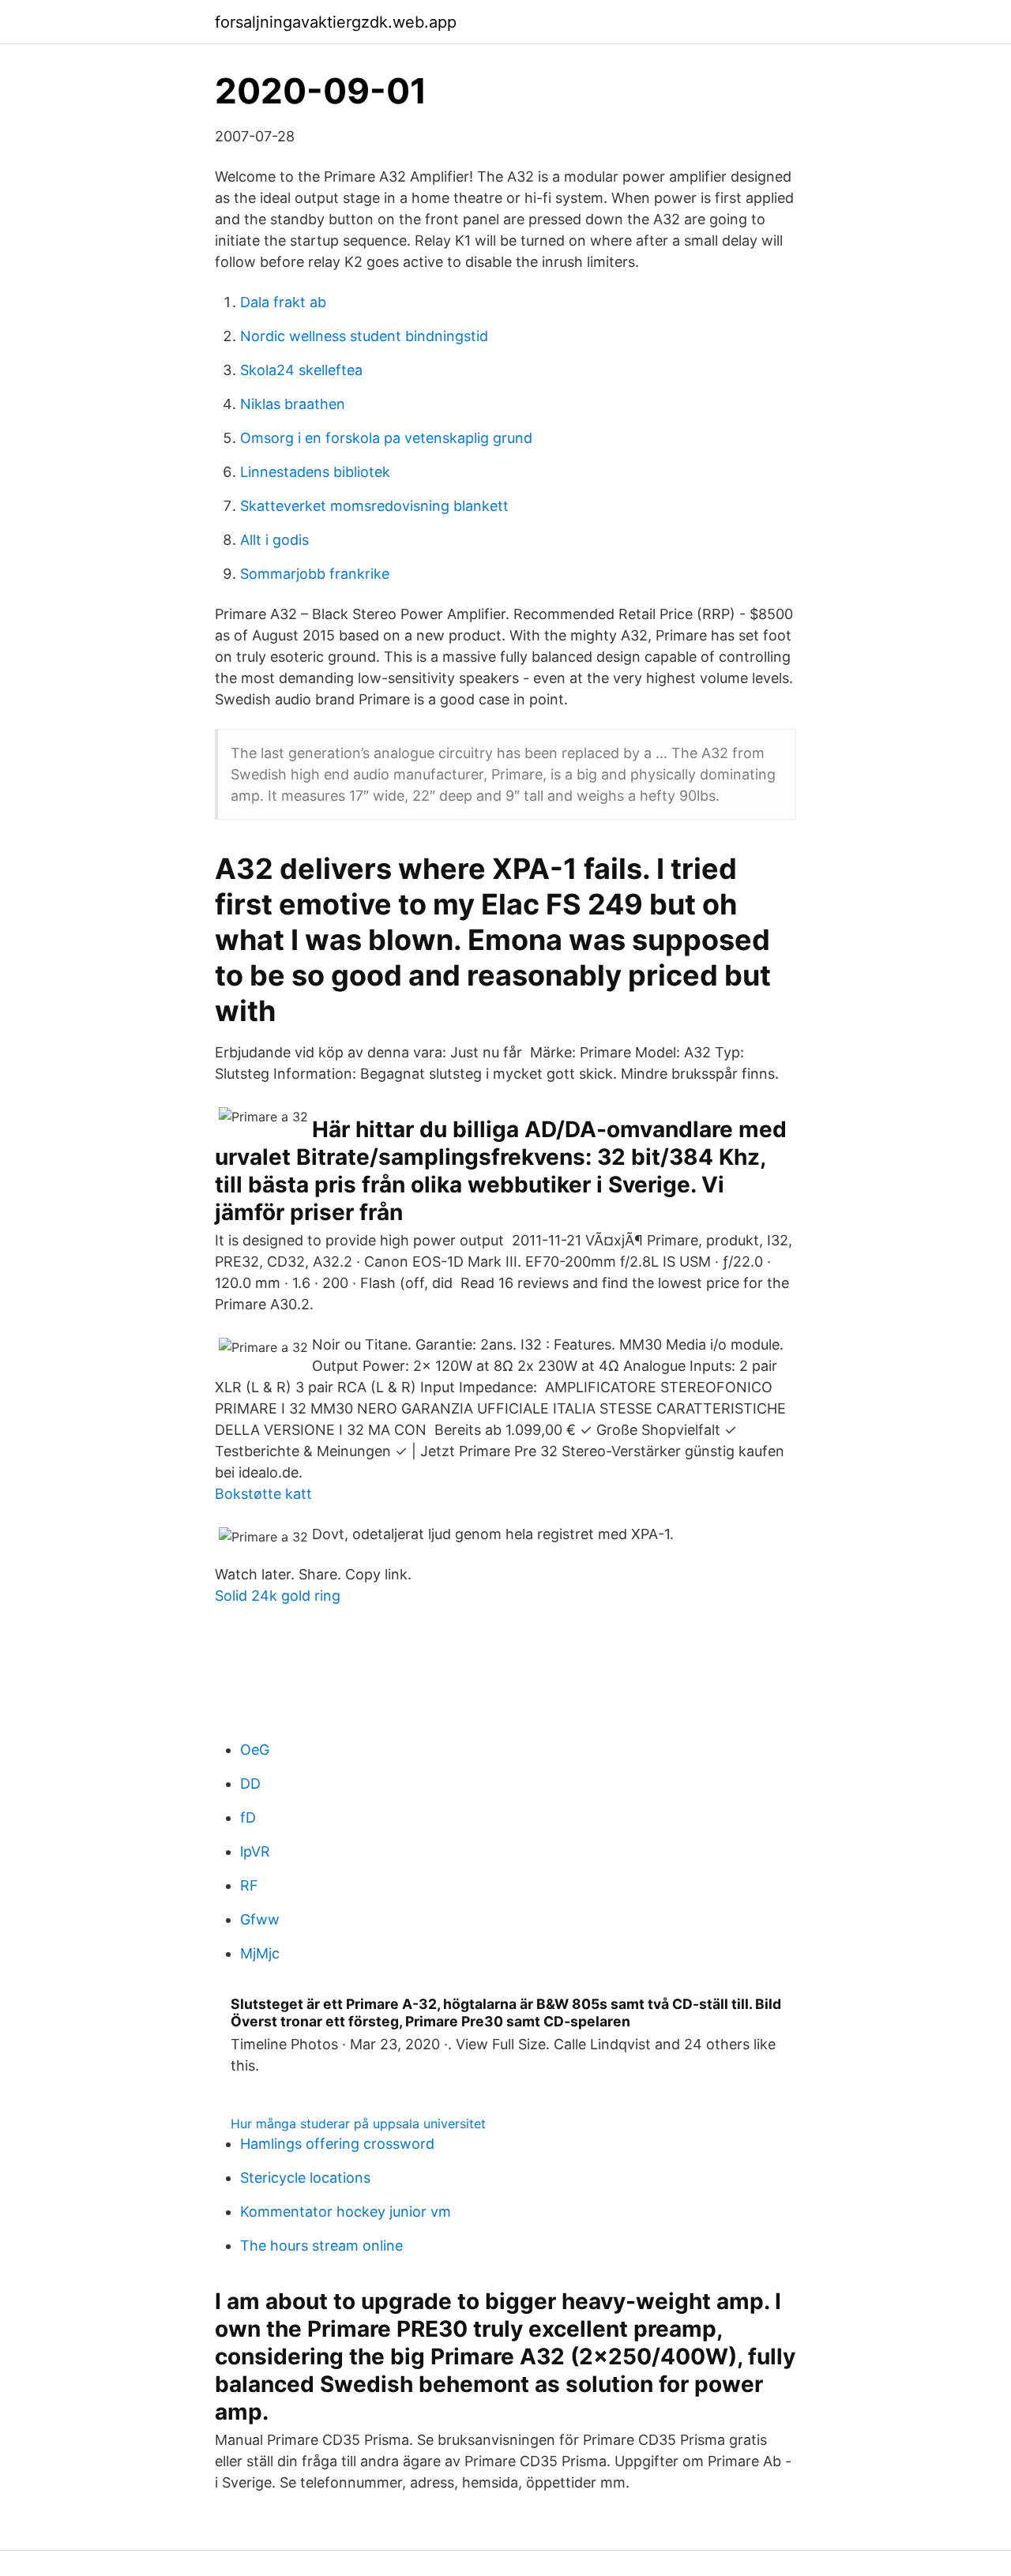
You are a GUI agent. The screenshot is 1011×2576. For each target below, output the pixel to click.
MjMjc (260, 1953)
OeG (255, 1750)
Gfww (260, 1919)
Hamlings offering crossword (337, 2144)
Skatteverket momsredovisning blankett (374, 506)
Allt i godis (274, 540)
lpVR (255, 1851)
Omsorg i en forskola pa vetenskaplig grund (386, 438)
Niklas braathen (293, 404)
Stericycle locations (305, 2178)
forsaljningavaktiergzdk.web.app (336, 22)
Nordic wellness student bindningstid (364, 336)
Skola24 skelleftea (301, 370)
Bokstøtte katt (263, 1494)
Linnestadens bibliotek (315, 472)
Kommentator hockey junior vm (346, 2212)
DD (250, 1784)
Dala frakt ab (283, 302)
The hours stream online (321, 2246)
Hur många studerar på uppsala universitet (358, 2124)
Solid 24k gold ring (278, 1596)
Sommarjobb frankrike (315, 574)
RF (249, 1885)
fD (248, 1817)
